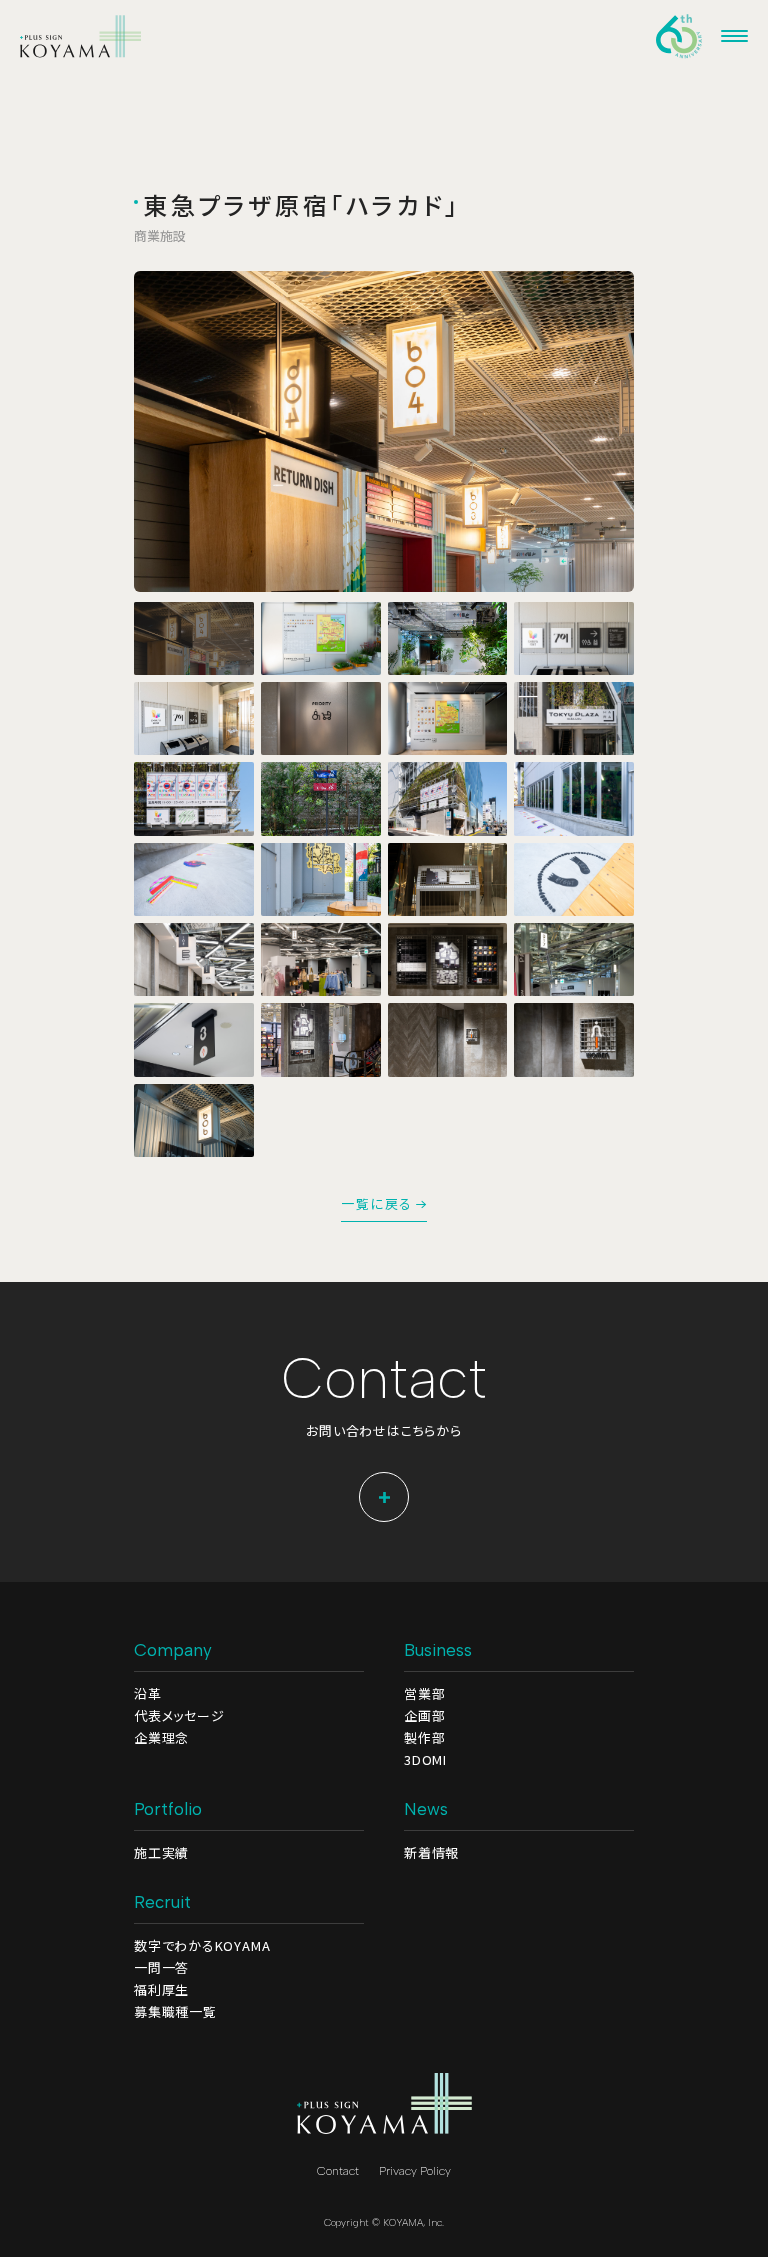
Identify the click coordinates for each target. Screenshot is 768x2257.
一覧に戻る (377, 1205)
